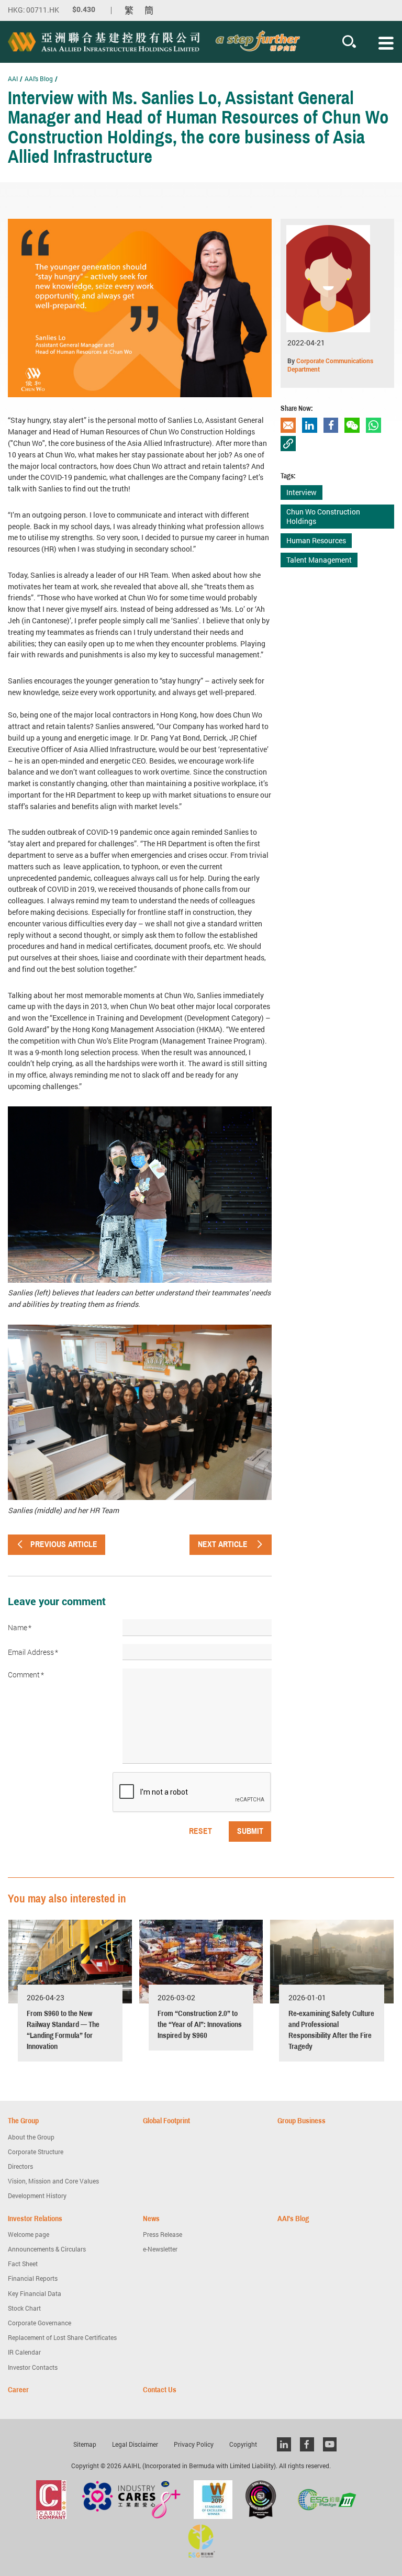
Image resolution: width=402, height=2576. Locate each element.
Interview (301, 492)
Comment (26, 1675)
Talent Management (319, 560)
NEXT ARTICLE (223, 1544)
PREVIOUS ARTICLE (64, 1544)
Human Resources (316, 540)
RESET (200, 1831)
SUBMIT (250, 1831)
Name (20, 1628)
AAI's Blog (39, 79)
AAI (13, 79)
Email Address (33, 1652)
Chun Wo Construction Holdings (323, 516)
